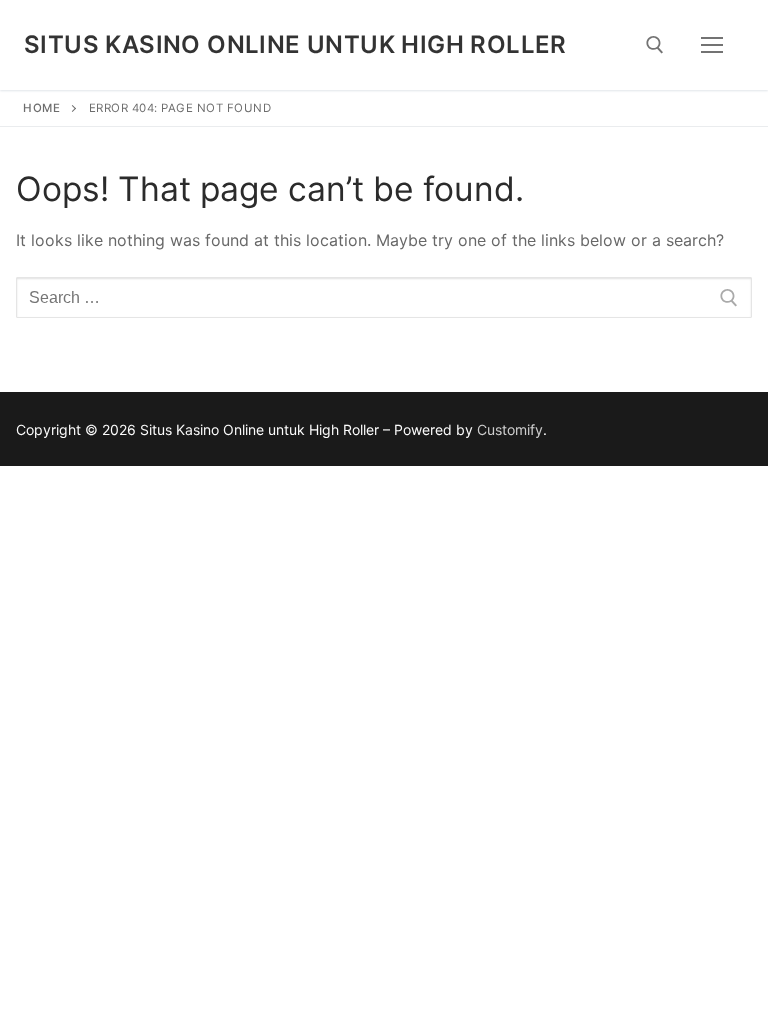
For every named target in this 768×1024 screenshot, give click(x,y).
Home (41, 108)
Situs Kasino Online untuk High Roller (295, 44)
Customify (510, 429)
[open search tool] (655, 45)
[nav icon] (712, 45)
